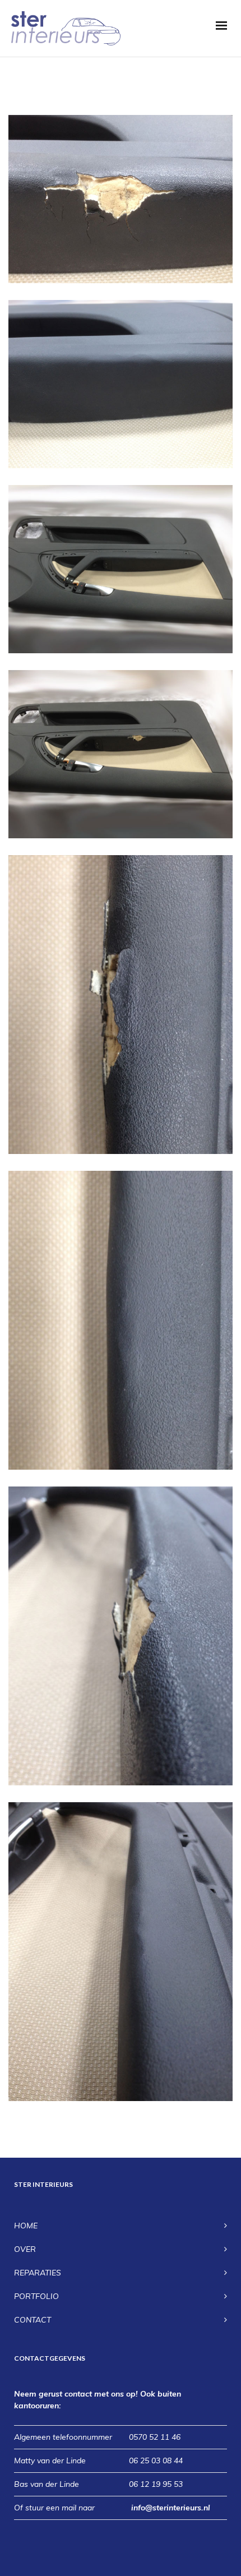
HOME (26, 2226)
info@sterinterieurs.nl (171, 2508)
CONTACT (33, 2320)
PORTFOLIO (36, 2296)
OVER (25, 2249)
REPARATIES (38, 2273)
